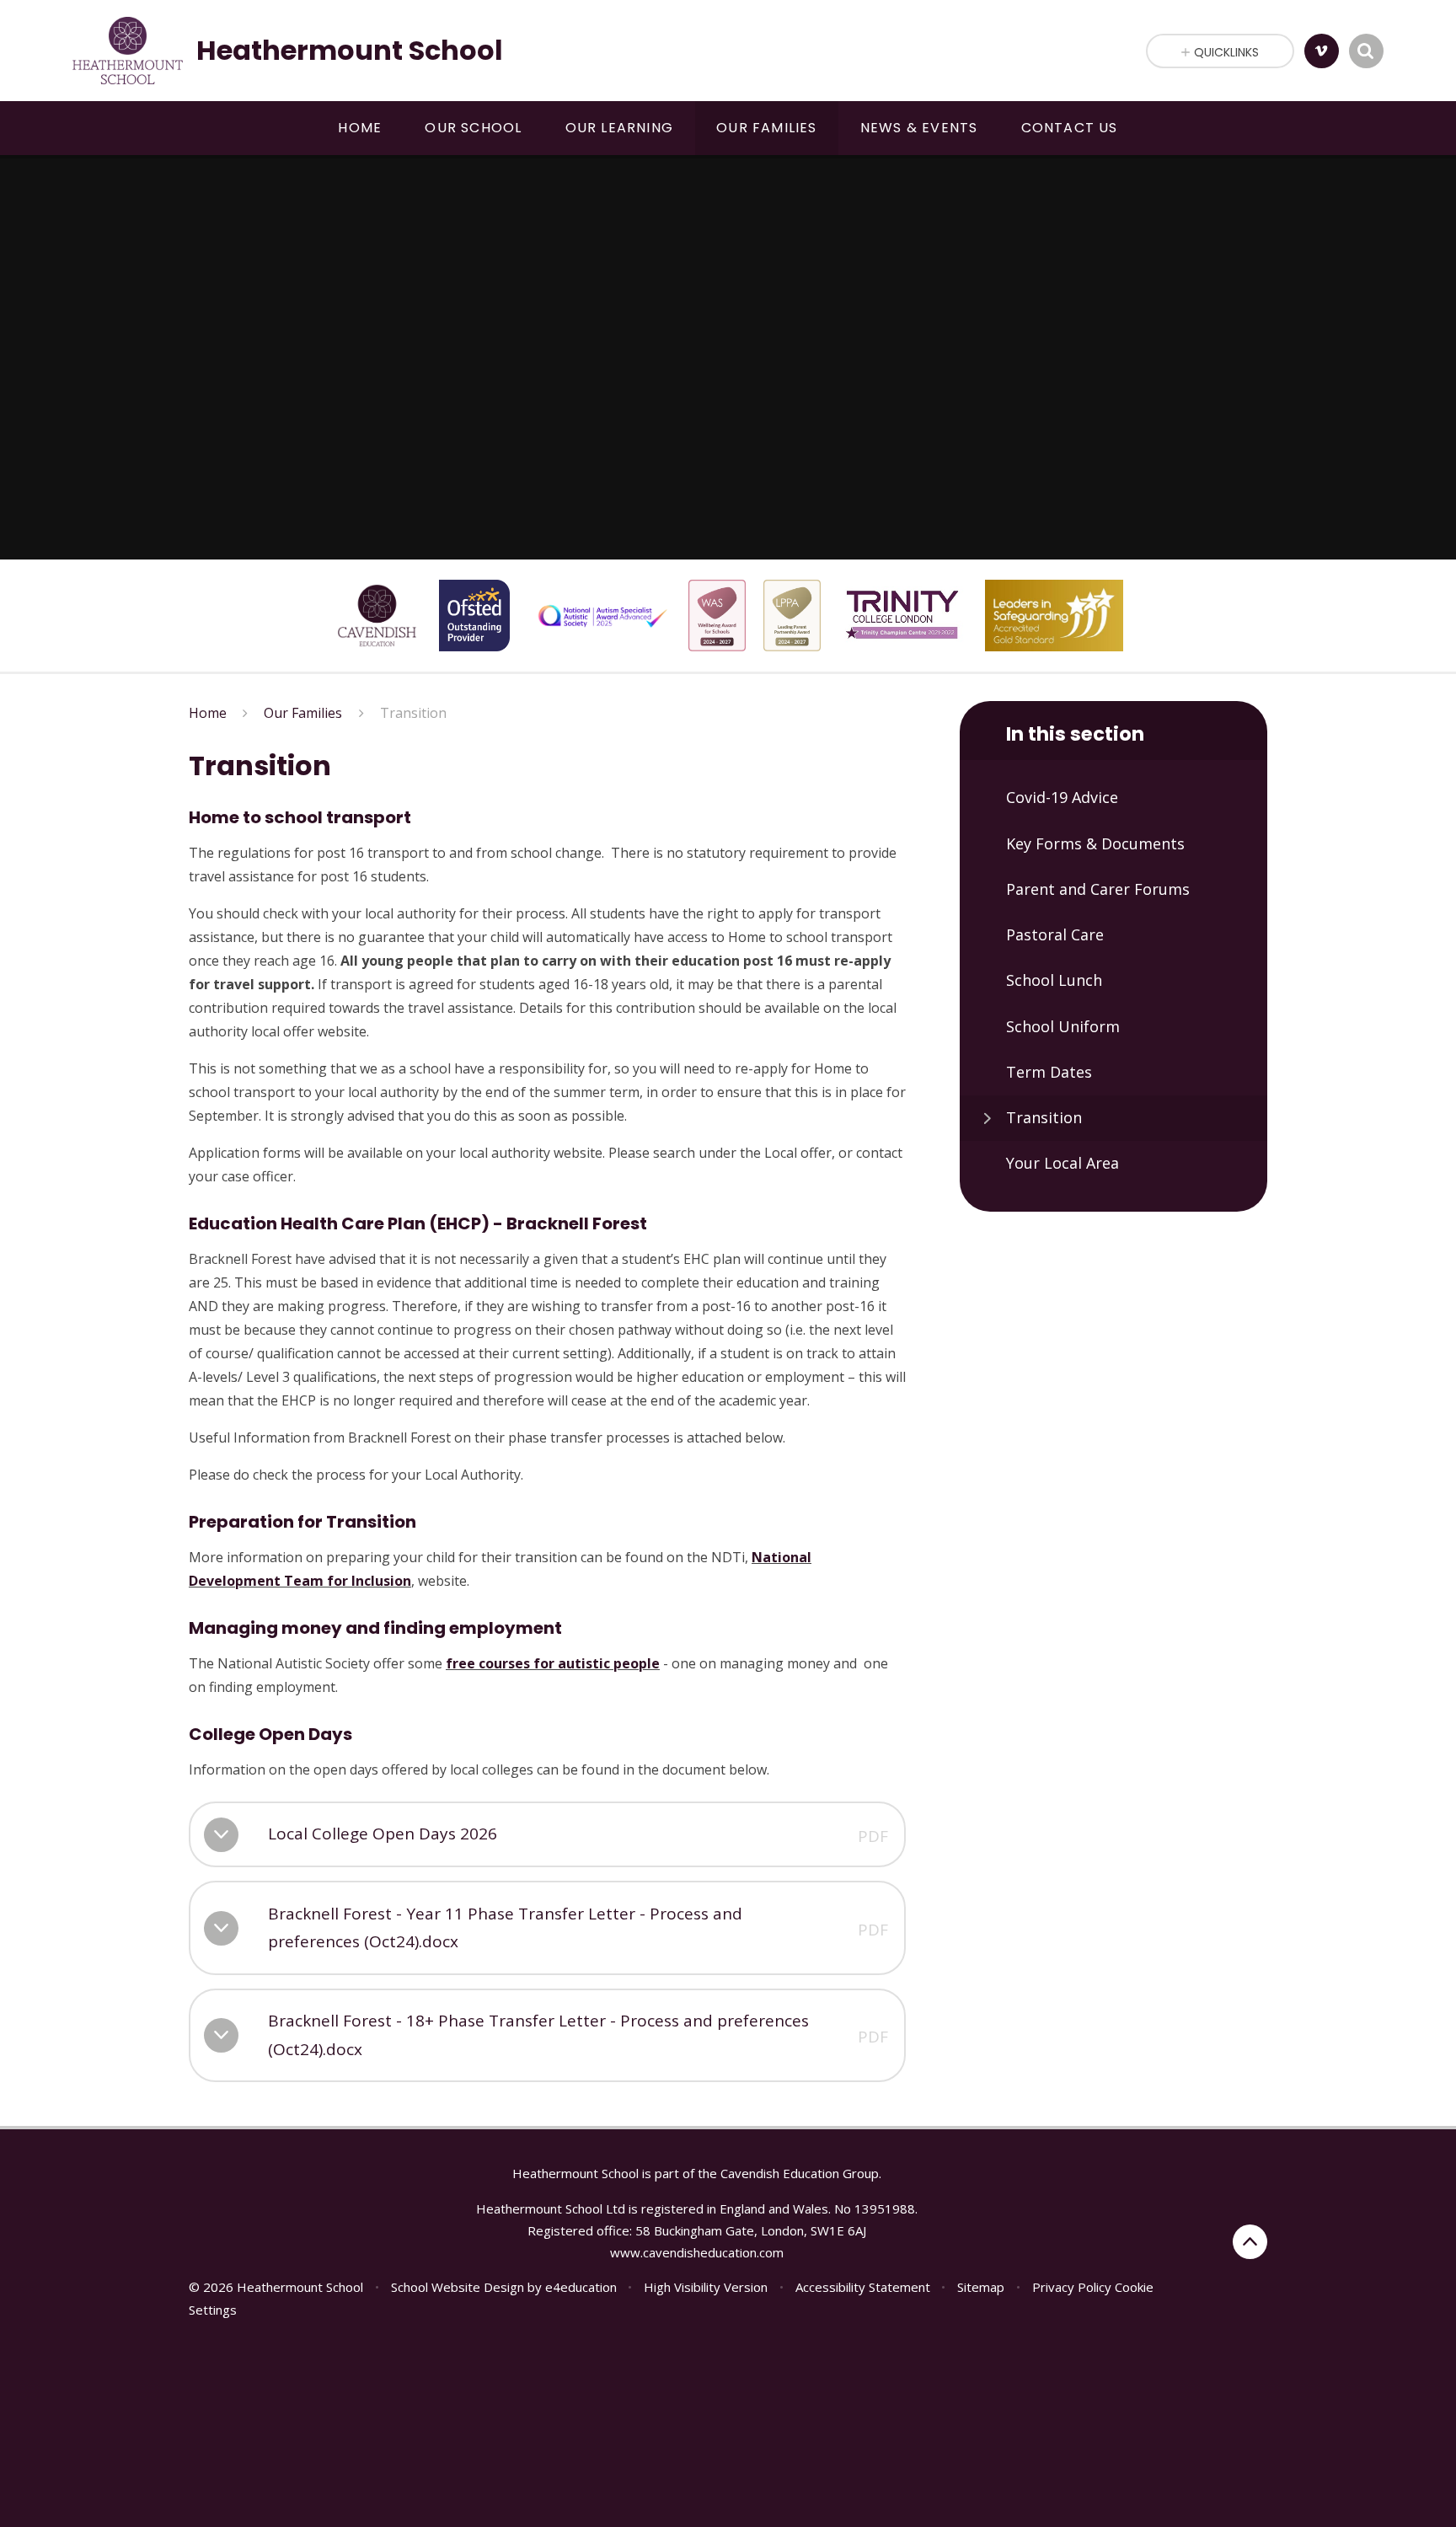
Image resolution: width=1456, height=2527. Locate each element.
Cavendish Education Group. (801, 2173)
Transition (413, 713)
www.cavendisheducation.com (697, 2252)
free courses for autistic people (553, 1663)
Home (208, 713)
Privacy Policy (1072, 2287)
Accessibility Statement (863, 2287)
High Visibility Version (706, 2287)
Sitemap (981, 2287)
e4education (581, 2287)
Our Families (303, 713)
